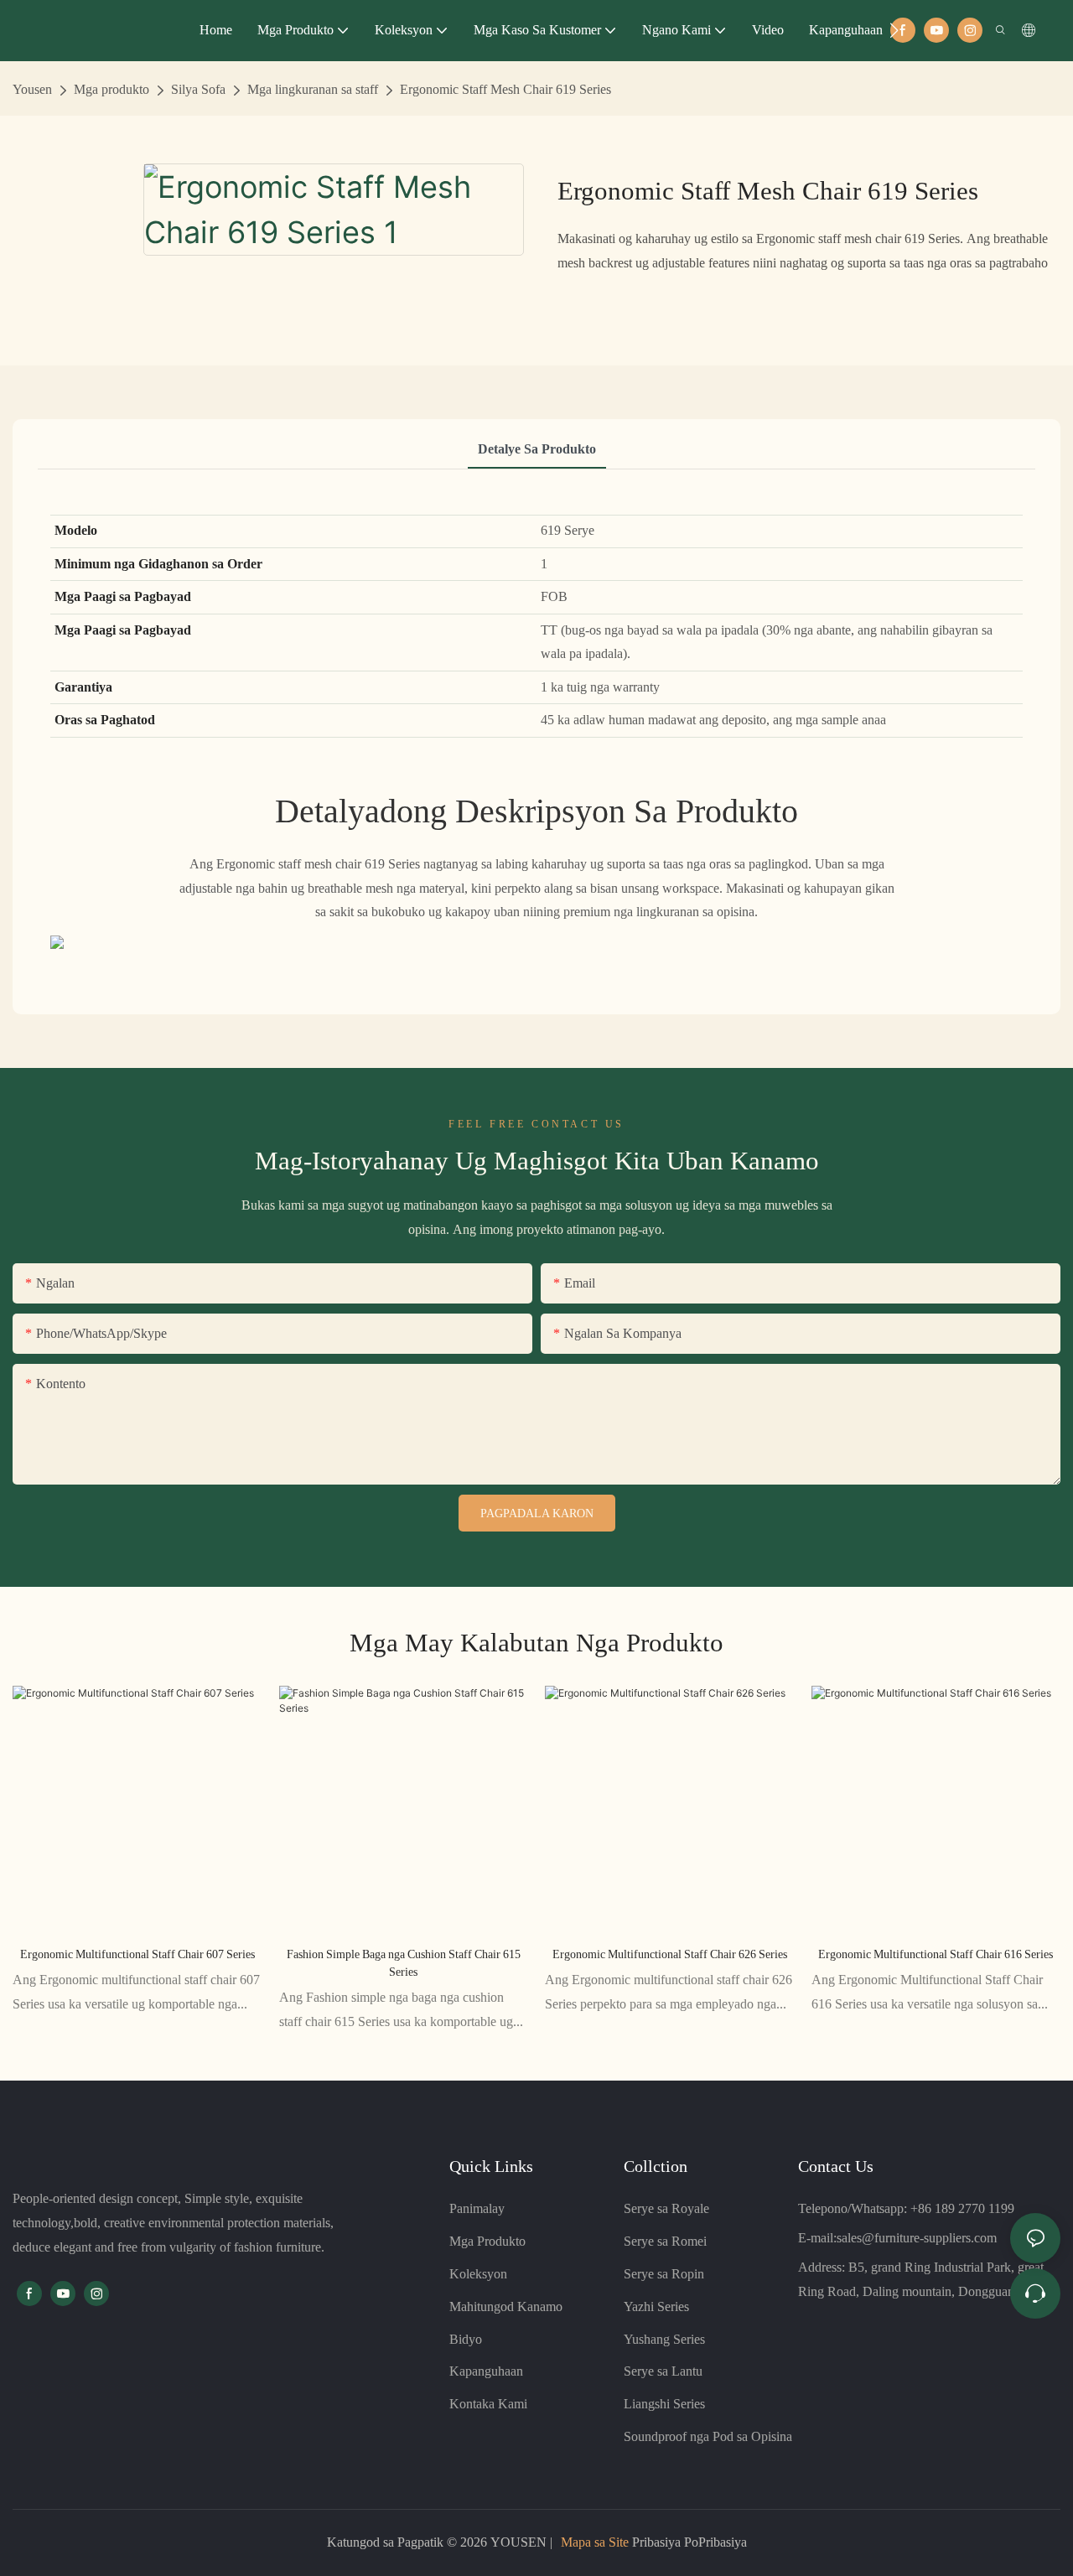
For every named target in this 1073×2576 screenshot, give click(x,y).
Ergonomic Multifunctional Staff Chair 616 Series (936, 1954)
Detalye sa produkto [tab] (537, 449)
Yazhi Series (656, 2306)
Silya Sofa (198, 89)
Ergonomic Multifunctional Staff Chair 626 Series (670, 1954)
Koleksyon (478, 2274)
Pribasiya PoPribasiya (688, 2542)
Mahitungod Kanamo (506, 2306)
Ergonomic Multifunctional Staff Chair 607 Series (137, 1954)
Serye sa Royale (666, 2208)
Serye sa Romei (665, 2241)
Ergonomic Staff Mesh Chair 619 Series (505, 89)
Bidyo (466, 2339)
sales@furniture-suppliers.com (917, 2238)
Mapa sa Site (595, 2542)
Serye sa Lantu (663, 2371)
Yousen (32, 89)
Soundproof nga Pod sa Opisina (708, 2436)
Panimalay (477, 2208)
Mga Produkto (487, 2241)
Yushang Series (664, 2339)
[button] (894, 30)
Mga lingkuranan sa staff (313, 89)
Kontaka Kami (488, 2404)
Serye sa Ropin (664, 2274)
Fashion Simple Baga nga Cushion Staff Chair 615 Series (404, 1963)
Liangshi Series (664, 2404)
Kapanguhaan (486, 2371)
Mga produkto (111, 89)
